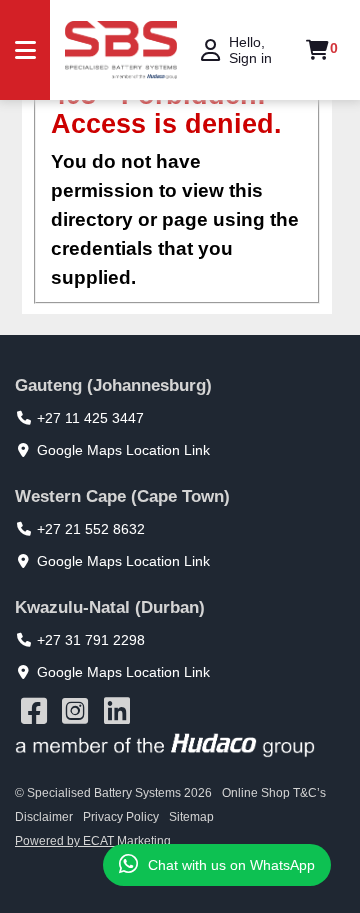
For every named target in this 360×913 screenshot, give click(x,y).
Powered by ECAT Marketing (93, 841)
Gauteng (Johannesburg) (113, 385)
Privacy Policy (121, 817)
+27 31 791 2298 (91, 640)
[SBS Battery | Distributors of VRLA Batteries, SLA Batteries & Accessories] (121, 50)
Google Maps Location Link (123, 450)
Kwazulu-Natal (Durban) (110, 607)
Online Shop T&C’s (274, 793)
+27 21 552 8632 (91, 529)
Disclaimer (44, 817)
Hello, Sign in (250, 50)
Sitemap (191, 817)
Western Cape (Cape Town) (122, 496)
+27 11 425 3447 (90, 418)
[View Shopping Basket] (317, 50)
